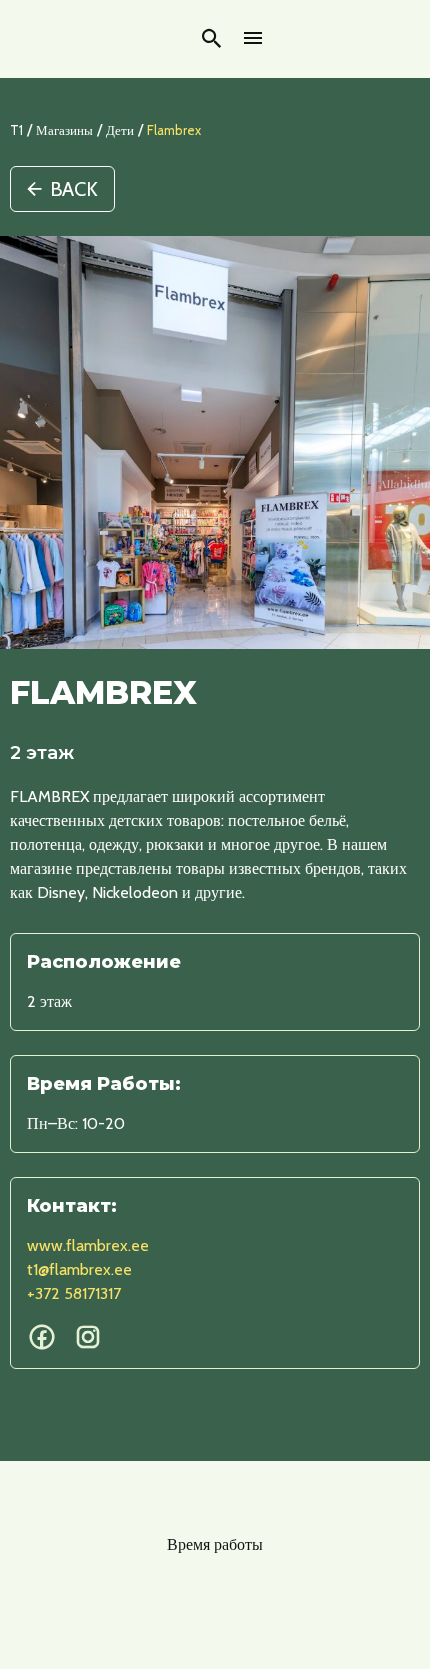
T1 (16, 130)
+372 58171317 (74, 1293)
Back (74, 189)
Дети (120, 130)
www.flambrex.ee (88, 1245)
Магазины (64, 130)
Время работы (215, 1544)
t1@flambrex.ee (79, 1269)
